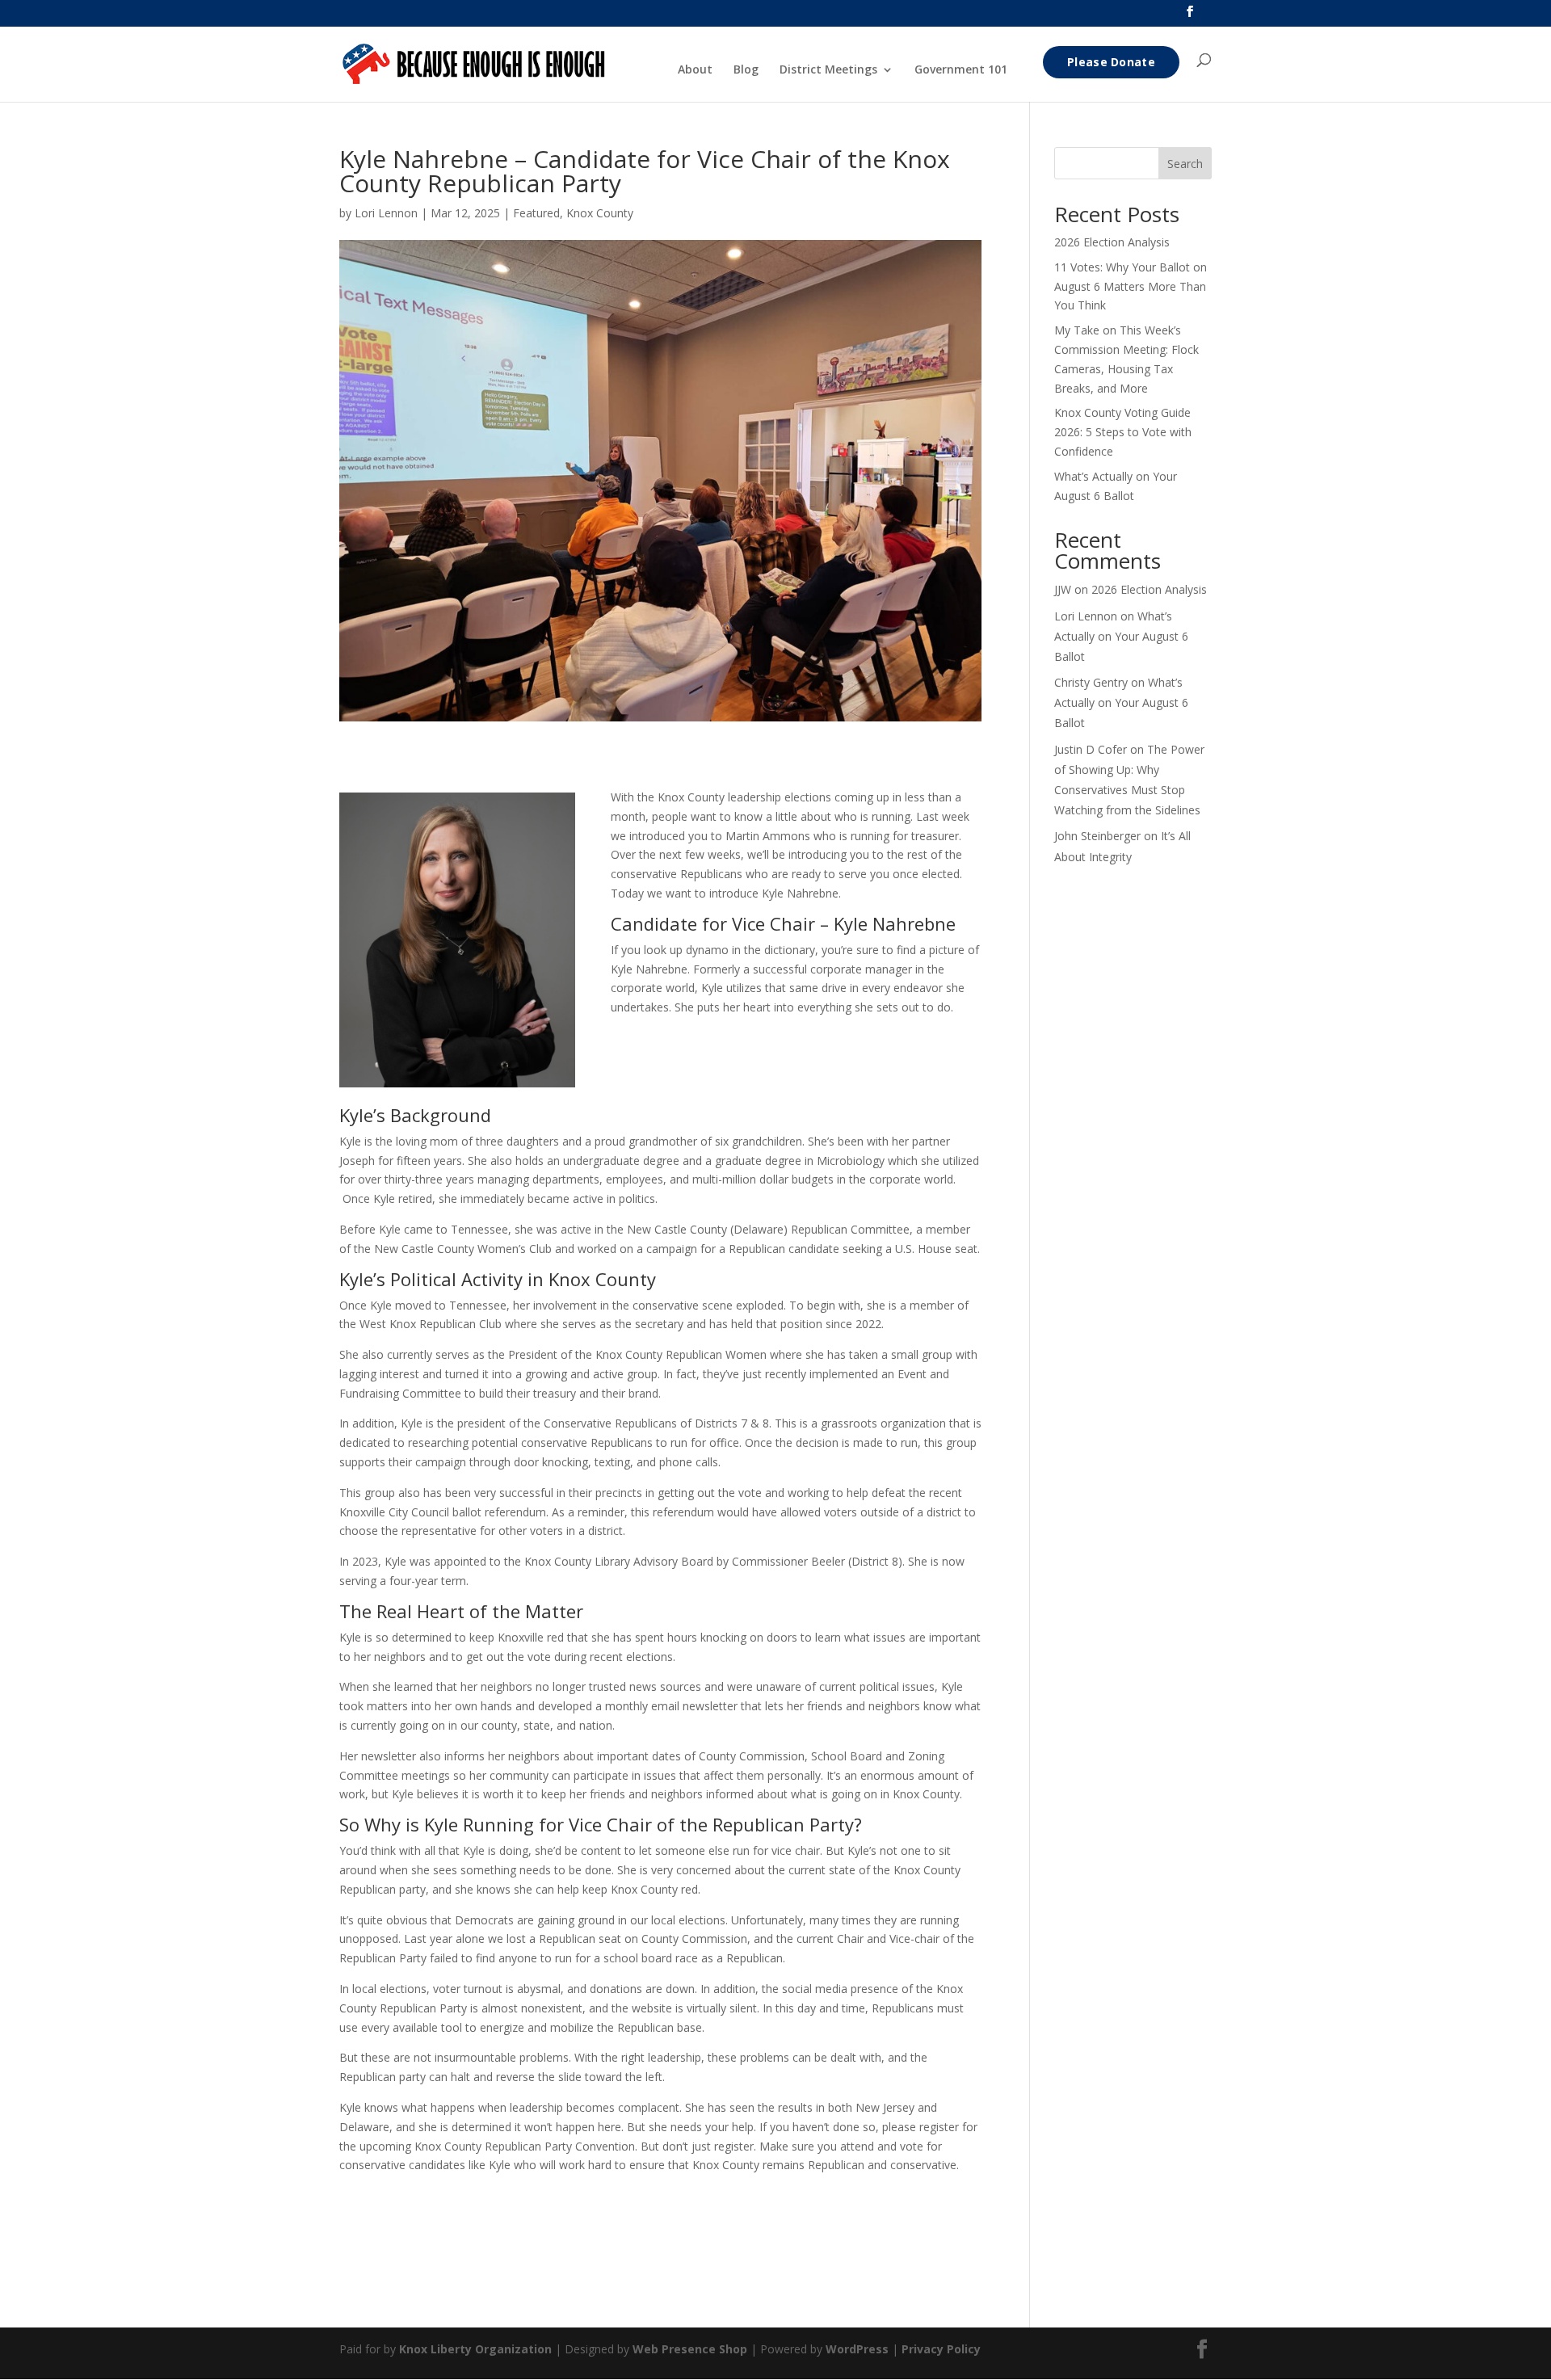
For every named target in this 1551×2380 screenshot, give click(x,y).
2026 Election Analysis (1112, 242)
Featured (536, 213)
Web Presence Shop (690, 2349)
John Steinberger (1097, 836)
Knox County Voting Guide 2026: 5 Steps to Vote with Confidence (1123, 432)
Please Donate (1111, 62)
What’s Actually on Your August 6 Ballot (1121, 636)
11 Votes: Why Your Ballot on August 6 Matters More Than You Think (1131, 286)
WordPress (857, 2349)
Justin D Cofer (1091, 749)
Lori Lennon (386, 213)
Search (1185, 164)
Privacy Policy (941, 2349)
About (695, 70)
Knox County (600, 213)
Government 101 (961, 70)
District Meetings (828, 70)
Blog (746, 70)
